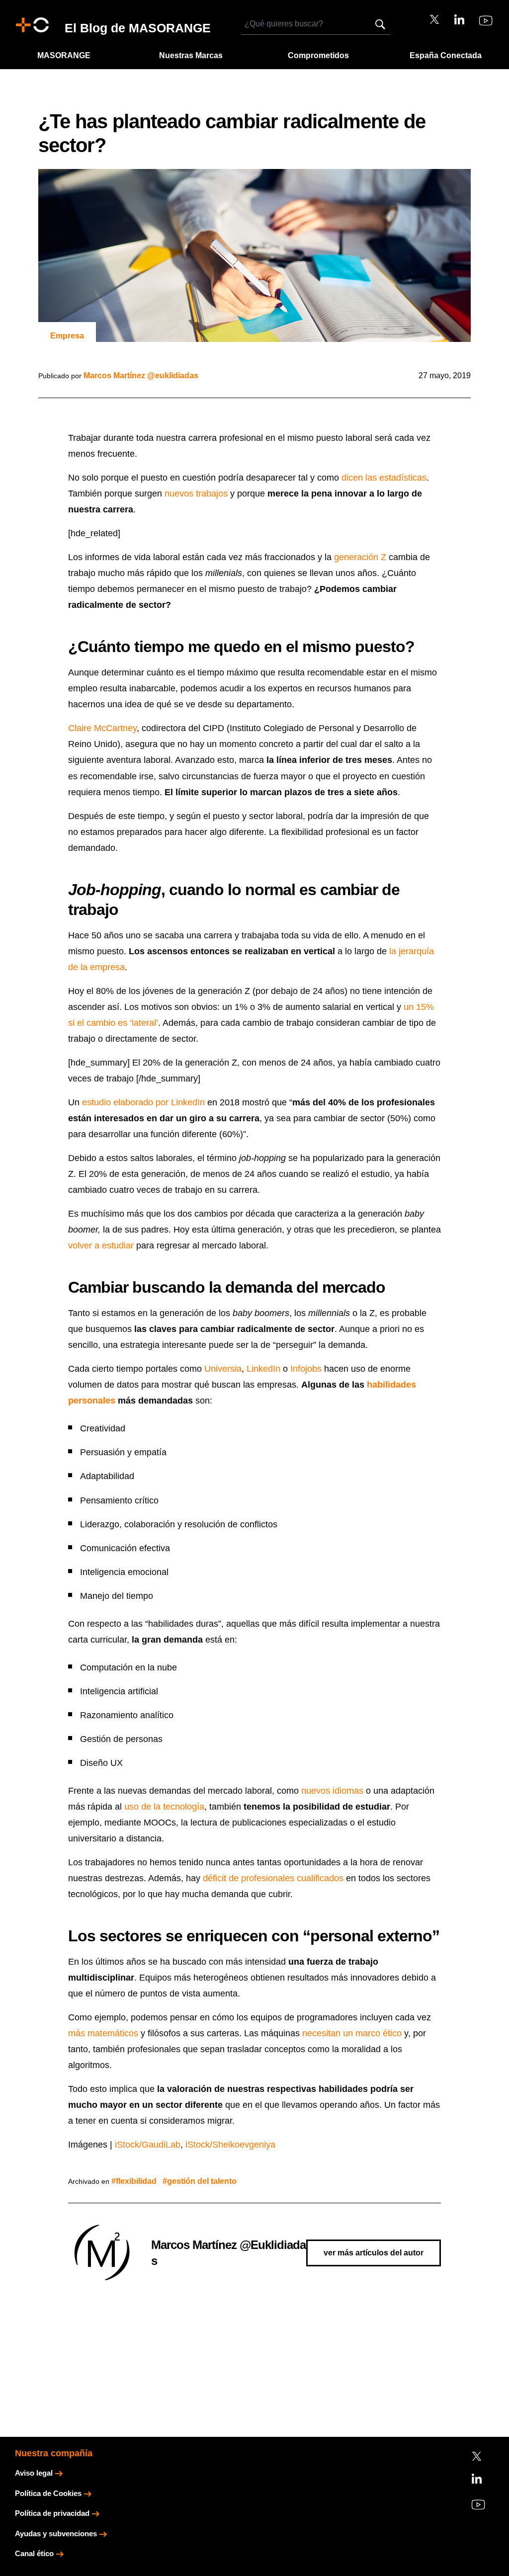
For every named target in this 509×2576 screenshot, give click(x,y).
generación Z (360, 557)
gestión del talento (202, 2181)
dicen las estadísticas (384, 478)
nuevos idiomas (332, 1791)
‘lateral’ (144, 1023)
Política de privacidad (52, 2513)
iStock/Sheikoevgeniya (230, 2145)
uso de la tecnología (164, 1807)
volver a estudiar (101, 1246)
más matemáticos (103, 2033)
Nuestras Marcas (191, 55)
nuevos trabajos (196, 494)
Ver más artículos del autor (374, 2253)
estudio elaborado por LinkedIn (143, 1102)
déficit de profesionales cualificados (273, 1878)
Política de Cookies (48, 2493)
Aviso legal (34, 2473)
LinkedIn (263, 1369)
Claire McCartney (102, 728)
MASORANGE (64, 55)
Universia (223, 1369)
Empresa (67, 336)
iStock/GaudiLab (148, 2145)
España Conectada (446, 55)
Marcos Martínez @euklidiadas (141, 375)
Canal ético (34, 2553)
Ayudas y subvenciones (56, 2534)
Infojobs (306, 1369)
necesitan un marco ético (352, 2033)
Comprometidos (318, 55)
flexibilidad (136, 2181)
